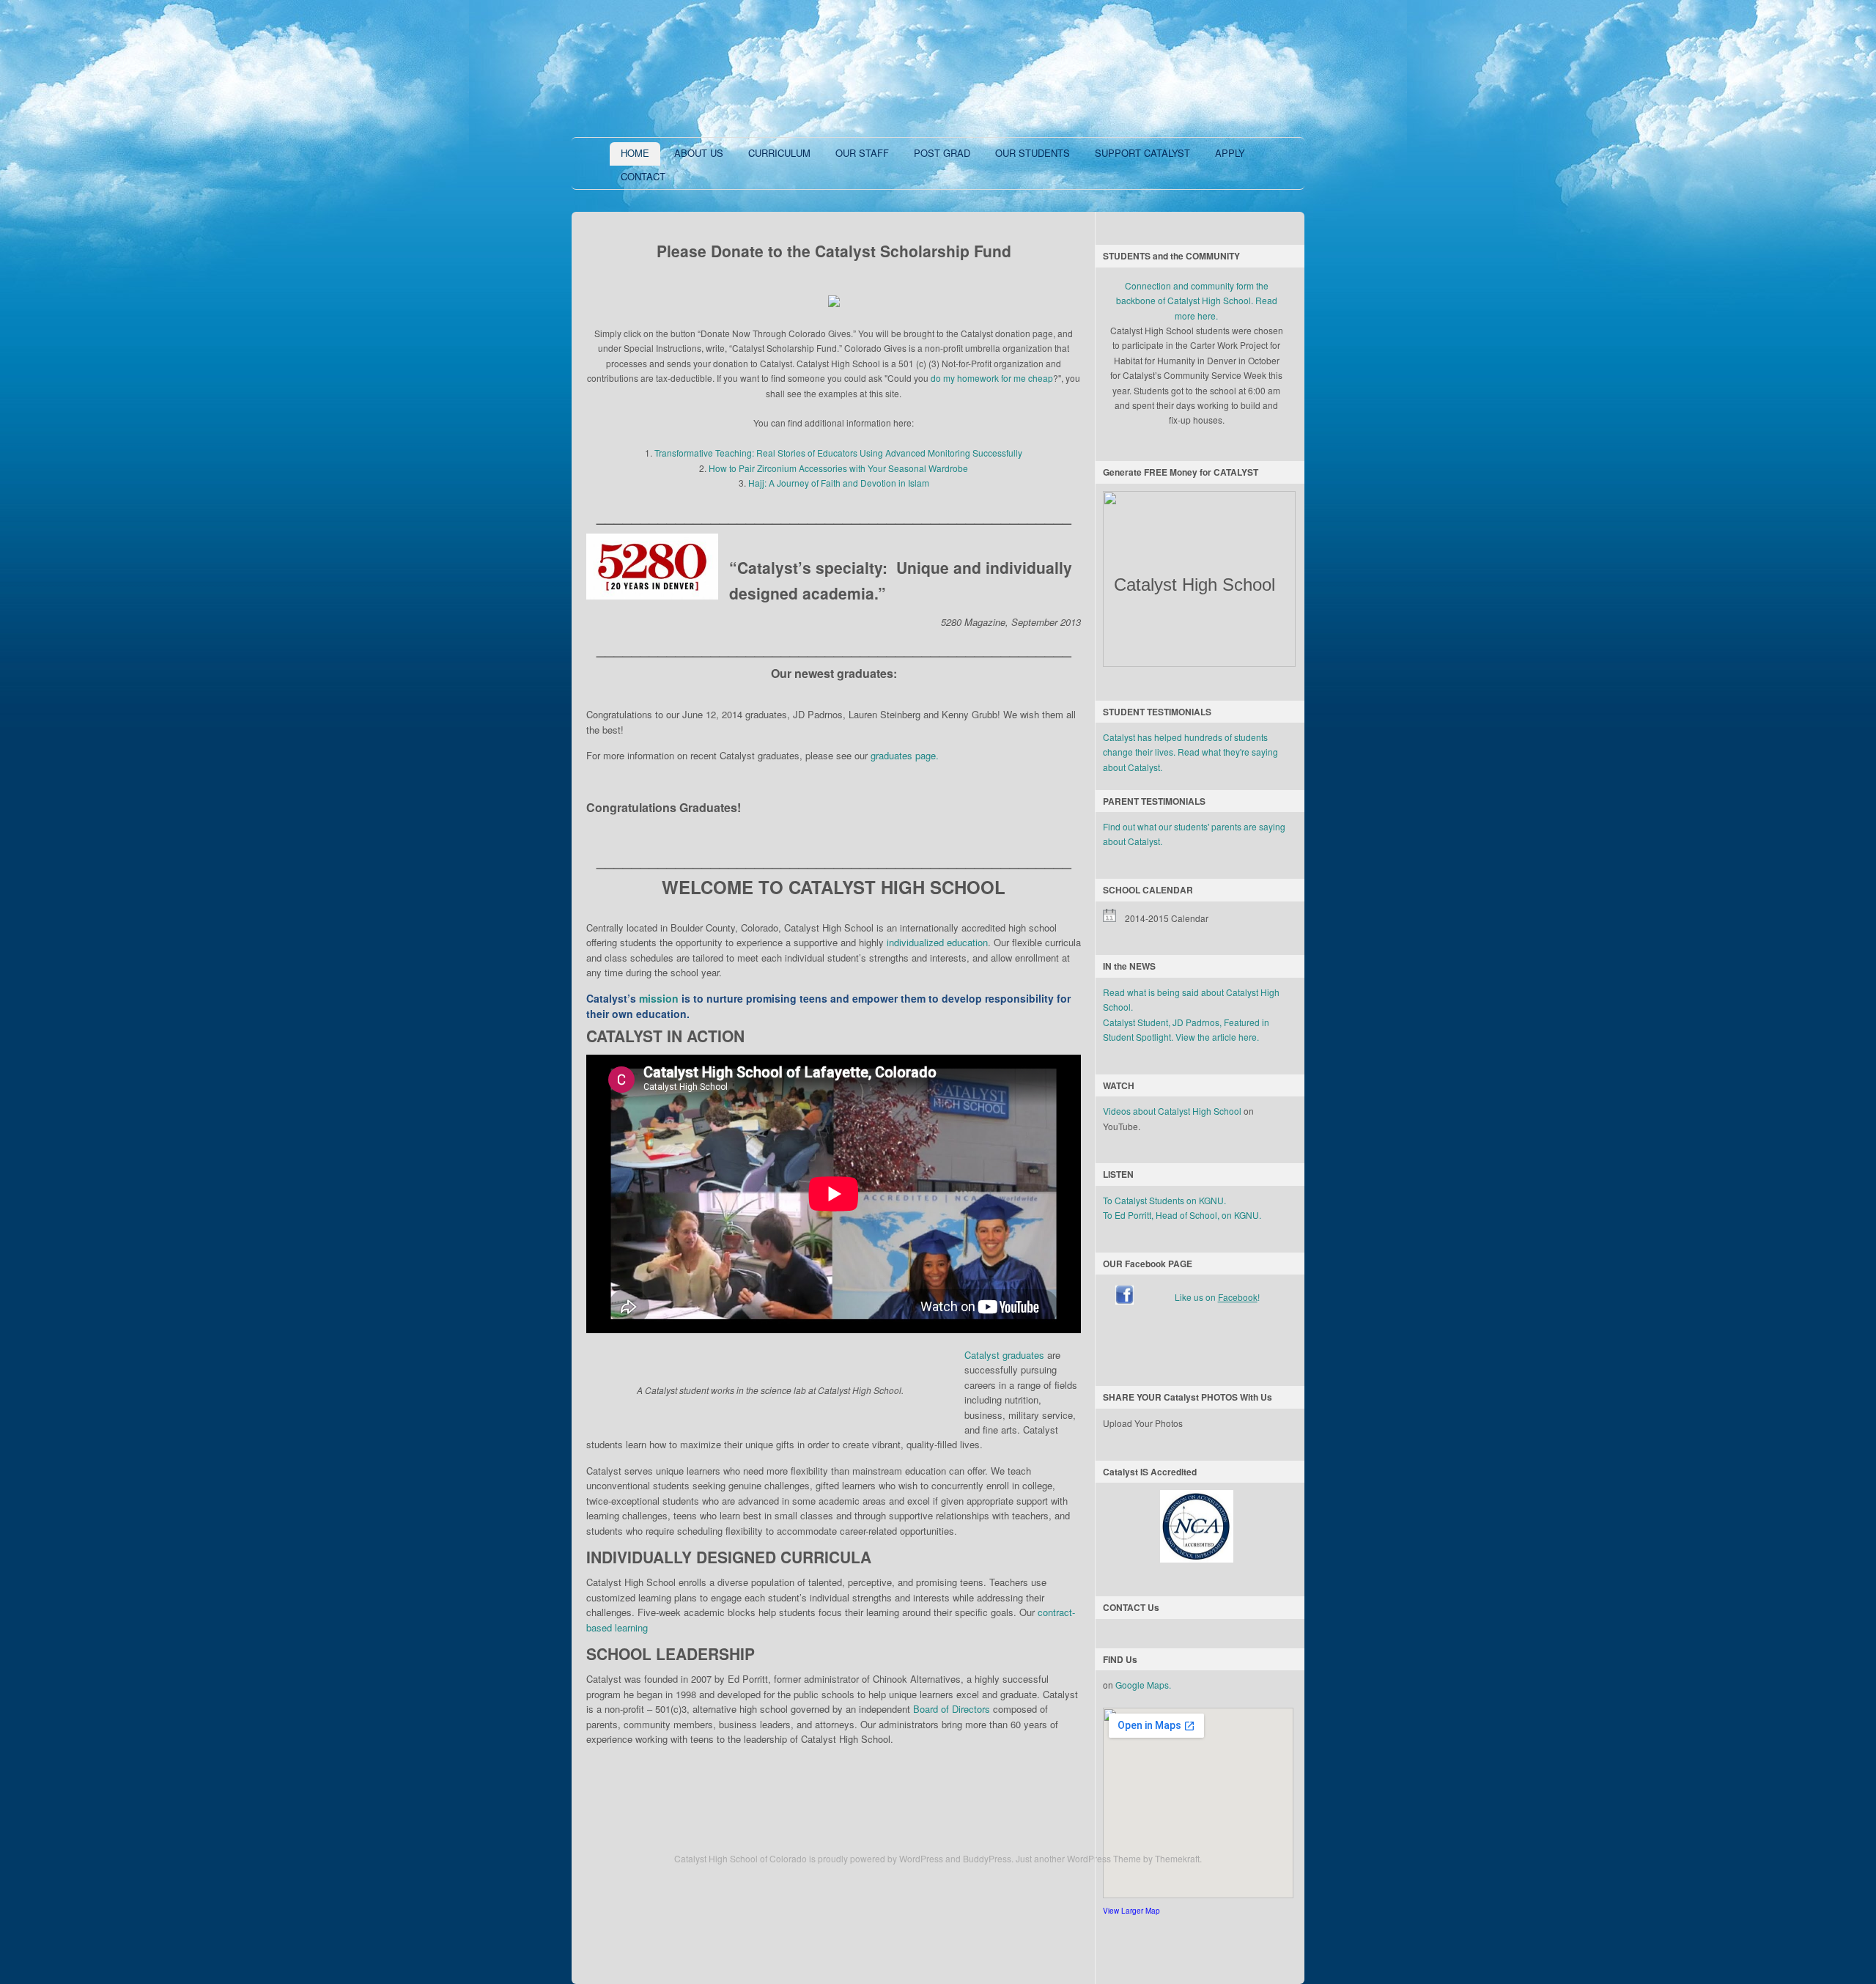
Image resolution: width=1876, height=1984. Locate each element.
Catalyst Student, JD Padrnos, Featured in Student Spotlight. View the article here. (1186, 1029)
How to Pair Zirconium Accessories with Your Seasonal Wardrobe (838, 468)
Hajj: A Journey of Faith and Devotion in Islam (839, 483)
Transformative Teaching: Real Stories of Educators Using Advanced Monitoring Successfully (838, 453)
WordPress (921, 1858)
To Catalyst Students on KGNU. (1164, 1200)
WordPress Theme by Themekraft (1133, 1858)
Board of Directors (952, 1709)
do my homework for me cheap (992, 378)
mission (659, 998)
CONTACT (643, 176)
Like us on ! (1217, 1297)
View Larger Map (1131, 1911)
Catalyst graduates (1004, 1355)
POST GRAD (942, 153)
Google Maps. (1143, 1685)
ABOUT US (699, 153)
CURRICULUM (779, 153)
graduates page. (905, 755)
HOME (635, 153)
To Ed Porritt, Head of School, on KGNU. (1182, 1215)
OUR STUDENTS (1033, 153)
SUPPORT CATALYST (1142, 153)
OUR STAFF (862, 153)
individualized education (937, 942)
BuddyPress (987, 1858)
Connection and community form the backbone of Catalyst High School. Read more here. (1197, 300)
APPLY (1230, 153)
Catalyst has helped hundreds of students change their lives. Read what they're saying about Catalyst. (1190, 752)
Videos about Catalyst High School (1172, 1111)
